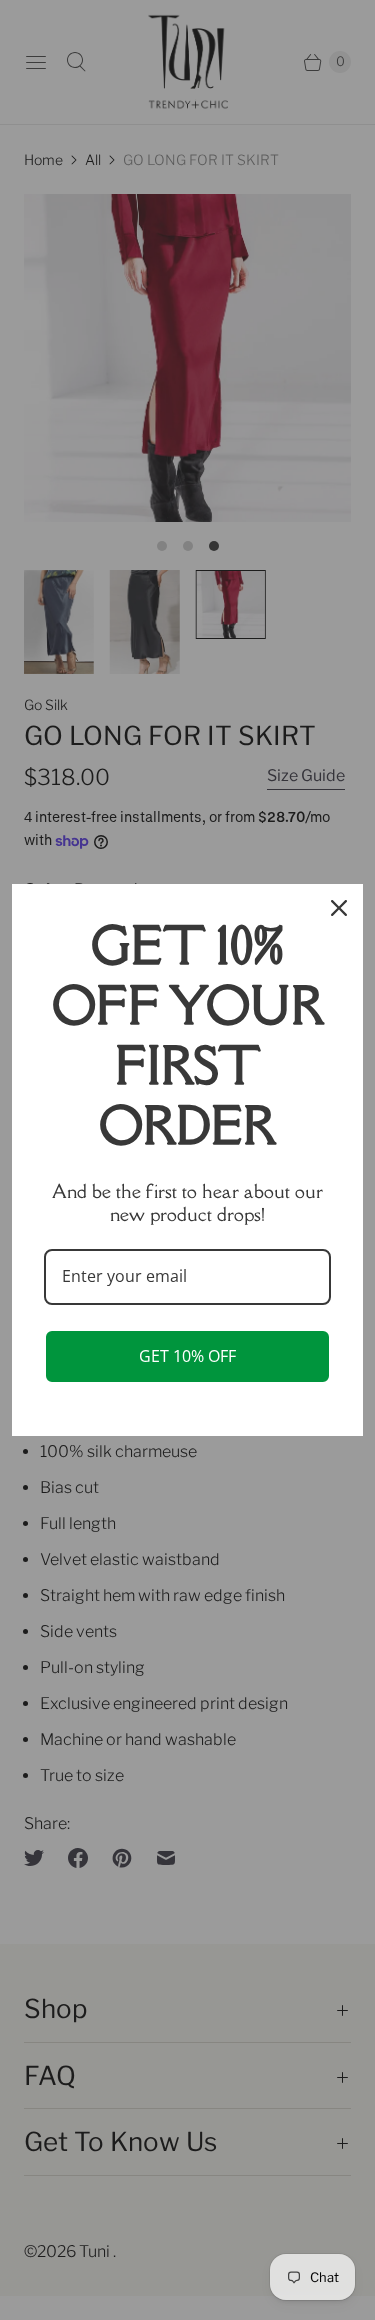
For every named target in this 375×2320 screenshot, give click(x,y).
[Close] (339, 908)
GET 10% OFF (187, 1356)
